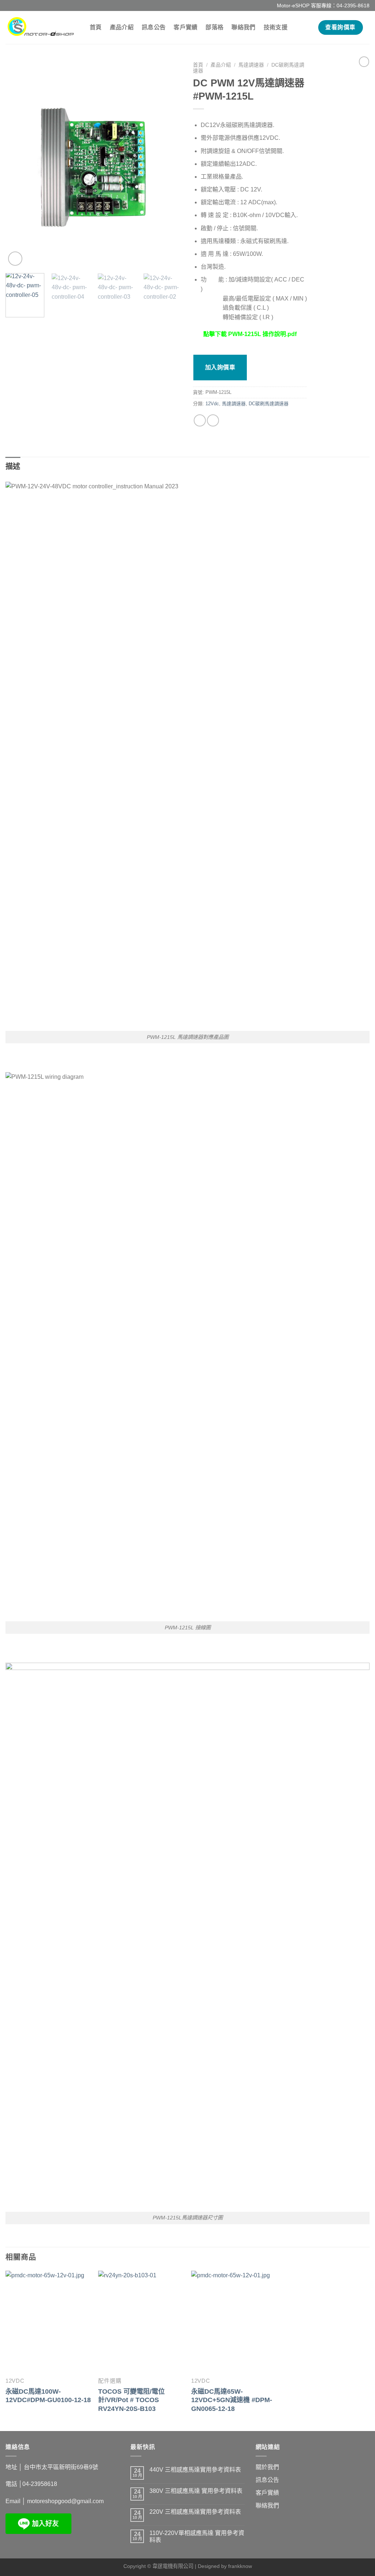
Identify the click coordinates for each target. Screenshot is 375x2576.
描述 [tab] (13, 466)
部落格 (214, 27)
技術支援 (276, 27)
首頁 (96, 27)
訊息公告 (154, 27)
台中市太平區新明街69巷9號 (61, 2467)
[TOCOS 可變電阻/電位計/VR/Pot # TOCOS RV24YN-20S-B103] (141, 2322)
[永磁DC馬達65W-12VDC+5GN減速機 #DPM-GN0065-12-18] (234, 2322)
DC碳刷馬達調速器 (269, 404)
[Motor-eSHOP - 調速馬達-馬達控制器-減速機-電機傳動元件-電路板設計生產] (42, 27)
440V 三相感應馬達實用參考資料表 (195, 2470)
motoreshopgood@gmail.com (65, 2501)
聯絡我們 (243, 27)
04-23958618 (40, 2484)
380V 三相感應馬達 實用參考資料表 (196, 2491)
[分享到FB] (200, 420)
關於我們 (267, 2467)
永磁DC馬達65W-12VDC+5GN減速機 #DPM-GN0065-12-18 (232, 2400)
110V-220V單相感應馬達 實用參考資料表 (197, 2536)
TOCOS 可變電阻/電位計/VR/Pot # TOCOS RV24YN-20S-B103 (131, 2400)
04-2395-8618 (353, 5)
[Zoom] (15, 259)
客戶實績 (185, 27)
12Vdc (212, 404)
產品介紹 (122, 27)
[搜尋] (307, 27)
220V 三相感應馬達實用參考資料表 (195, 2512)
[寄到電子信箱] (213, 420)
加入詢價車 (220, 367)
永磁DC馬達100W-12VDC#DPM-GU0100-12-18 (48, 2396)
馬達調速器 (251, 65)
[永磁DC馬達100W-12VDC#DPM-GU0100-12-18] (48, 2322)
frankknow (240, 2566)
